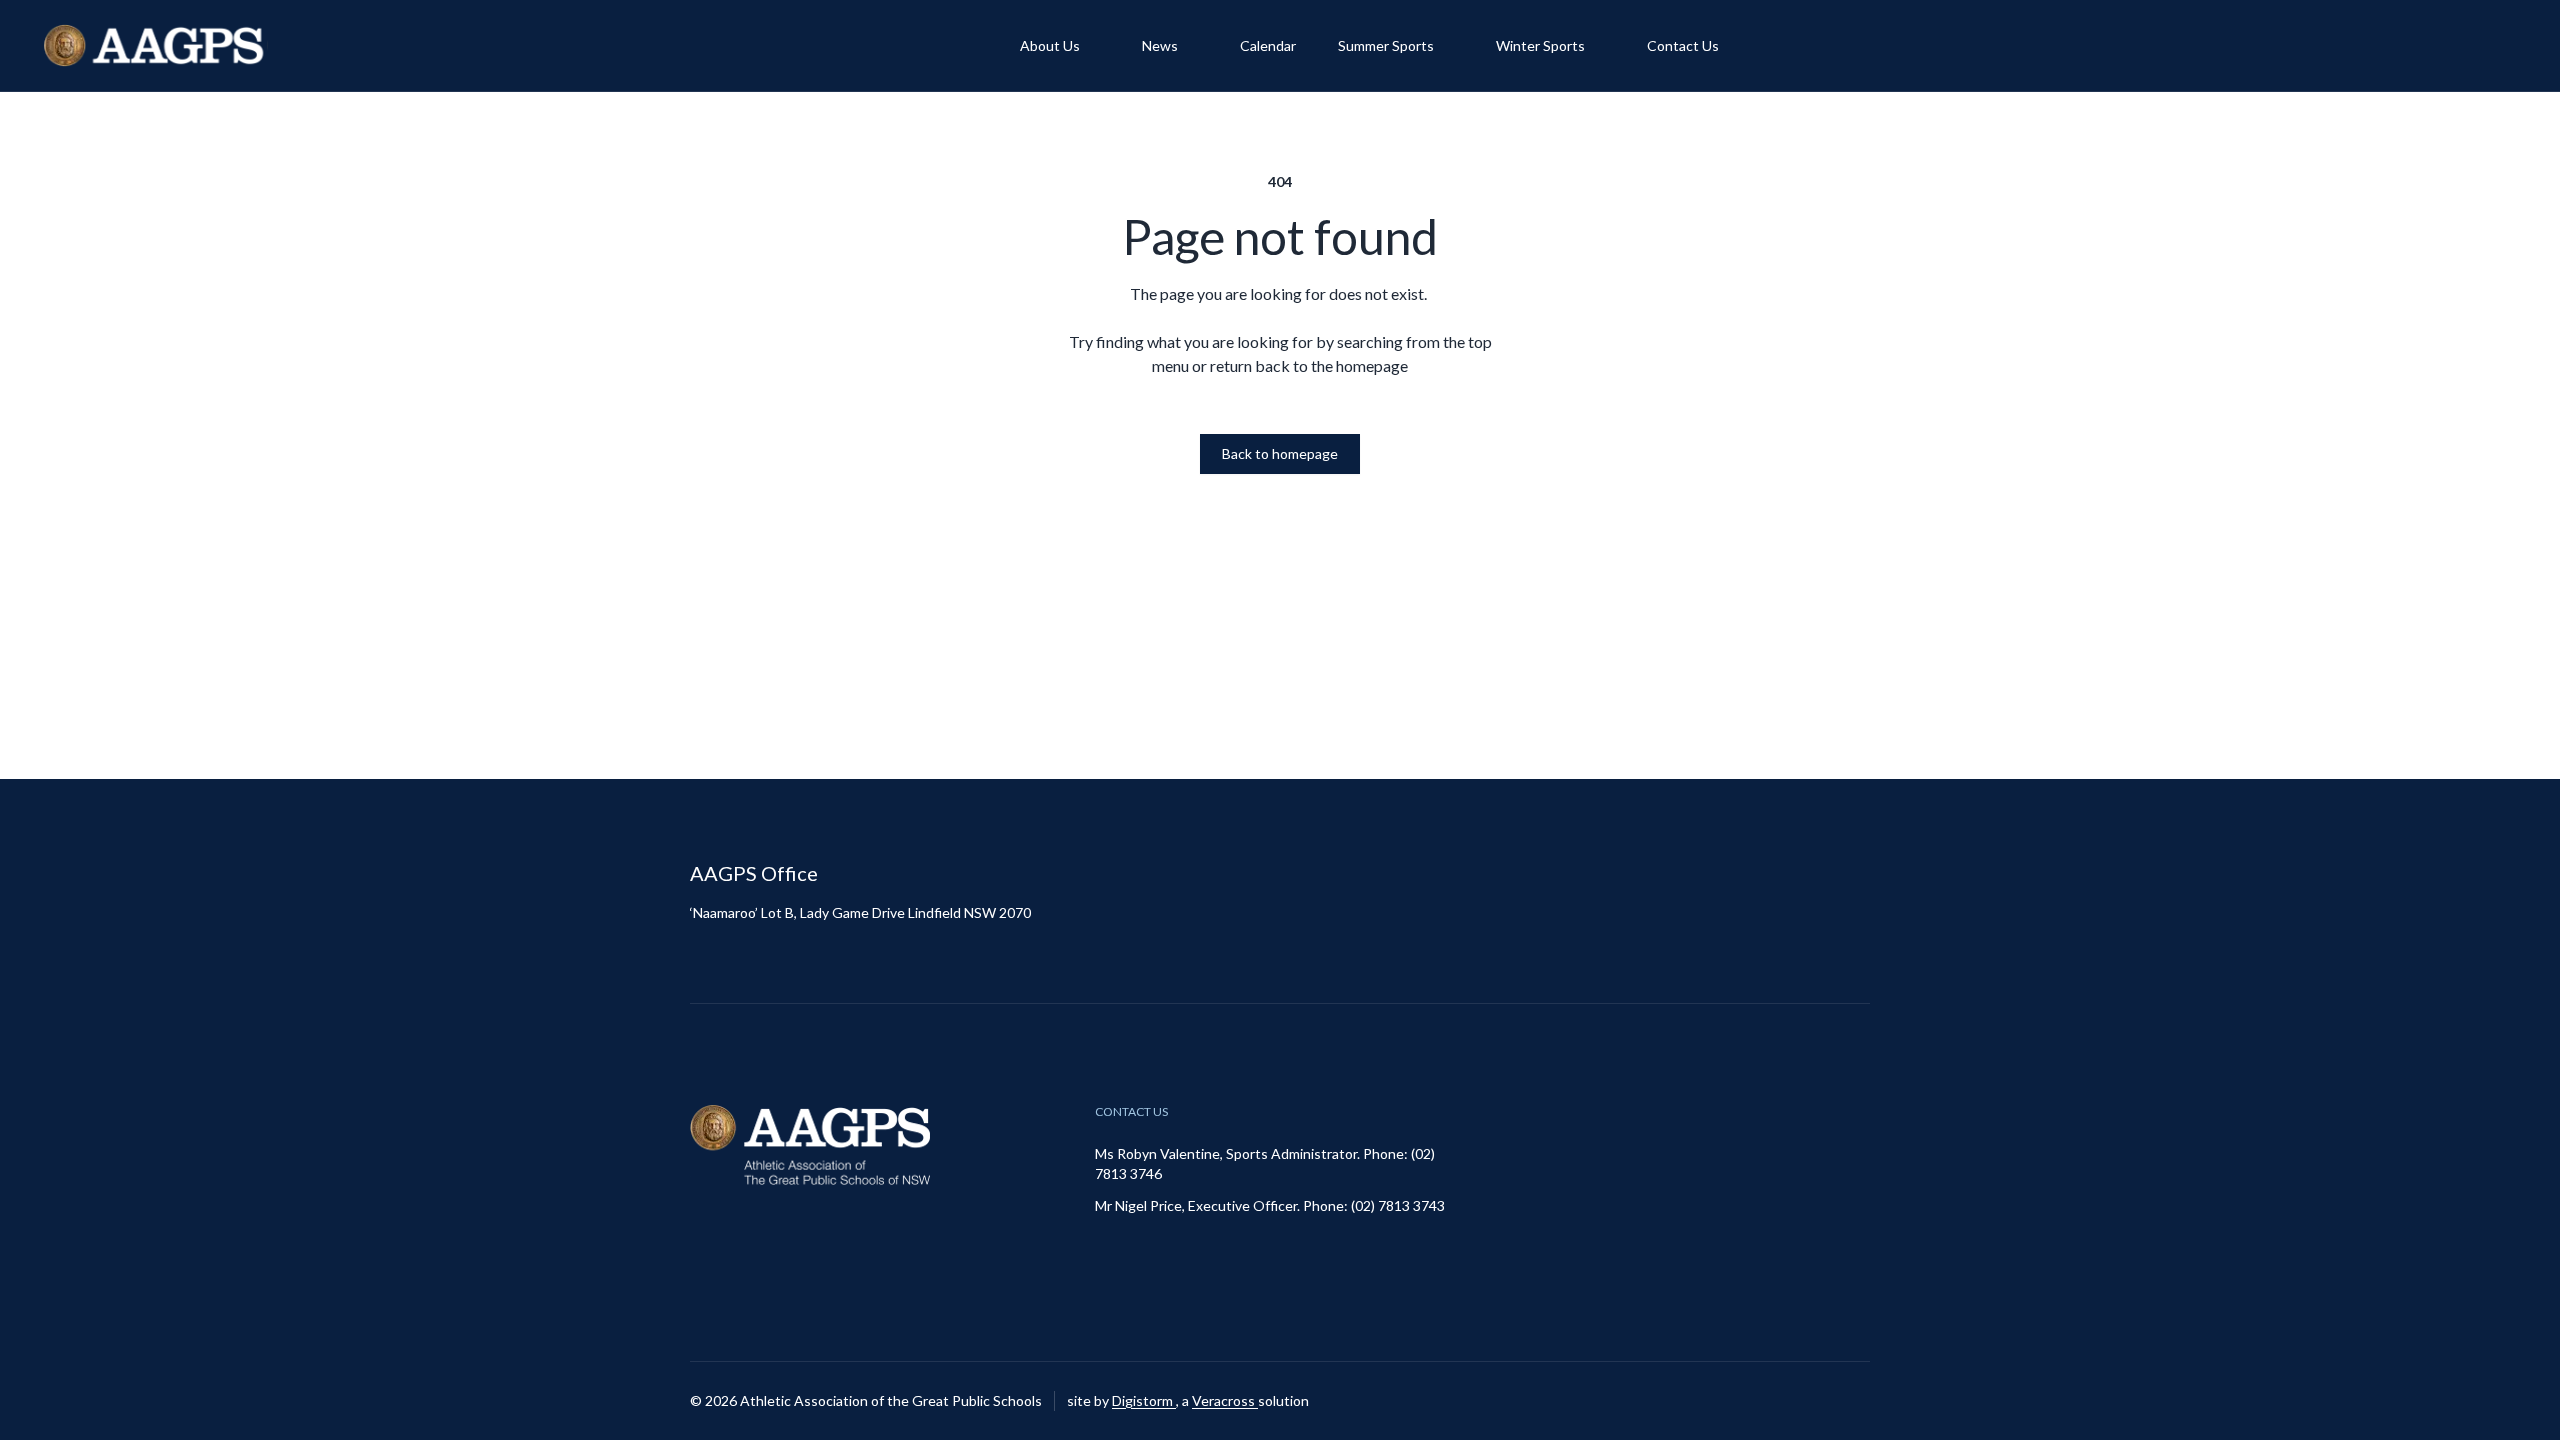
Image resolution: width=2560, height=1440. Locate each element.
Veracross (1225, 1400)
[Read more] (1805, 1401)
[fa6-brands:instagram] (1805, 1401)
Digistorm (1144, 1400)
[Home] (156, 45)
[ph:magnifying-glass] (2488, 46)
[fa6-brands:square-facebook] (1855, 1401)
